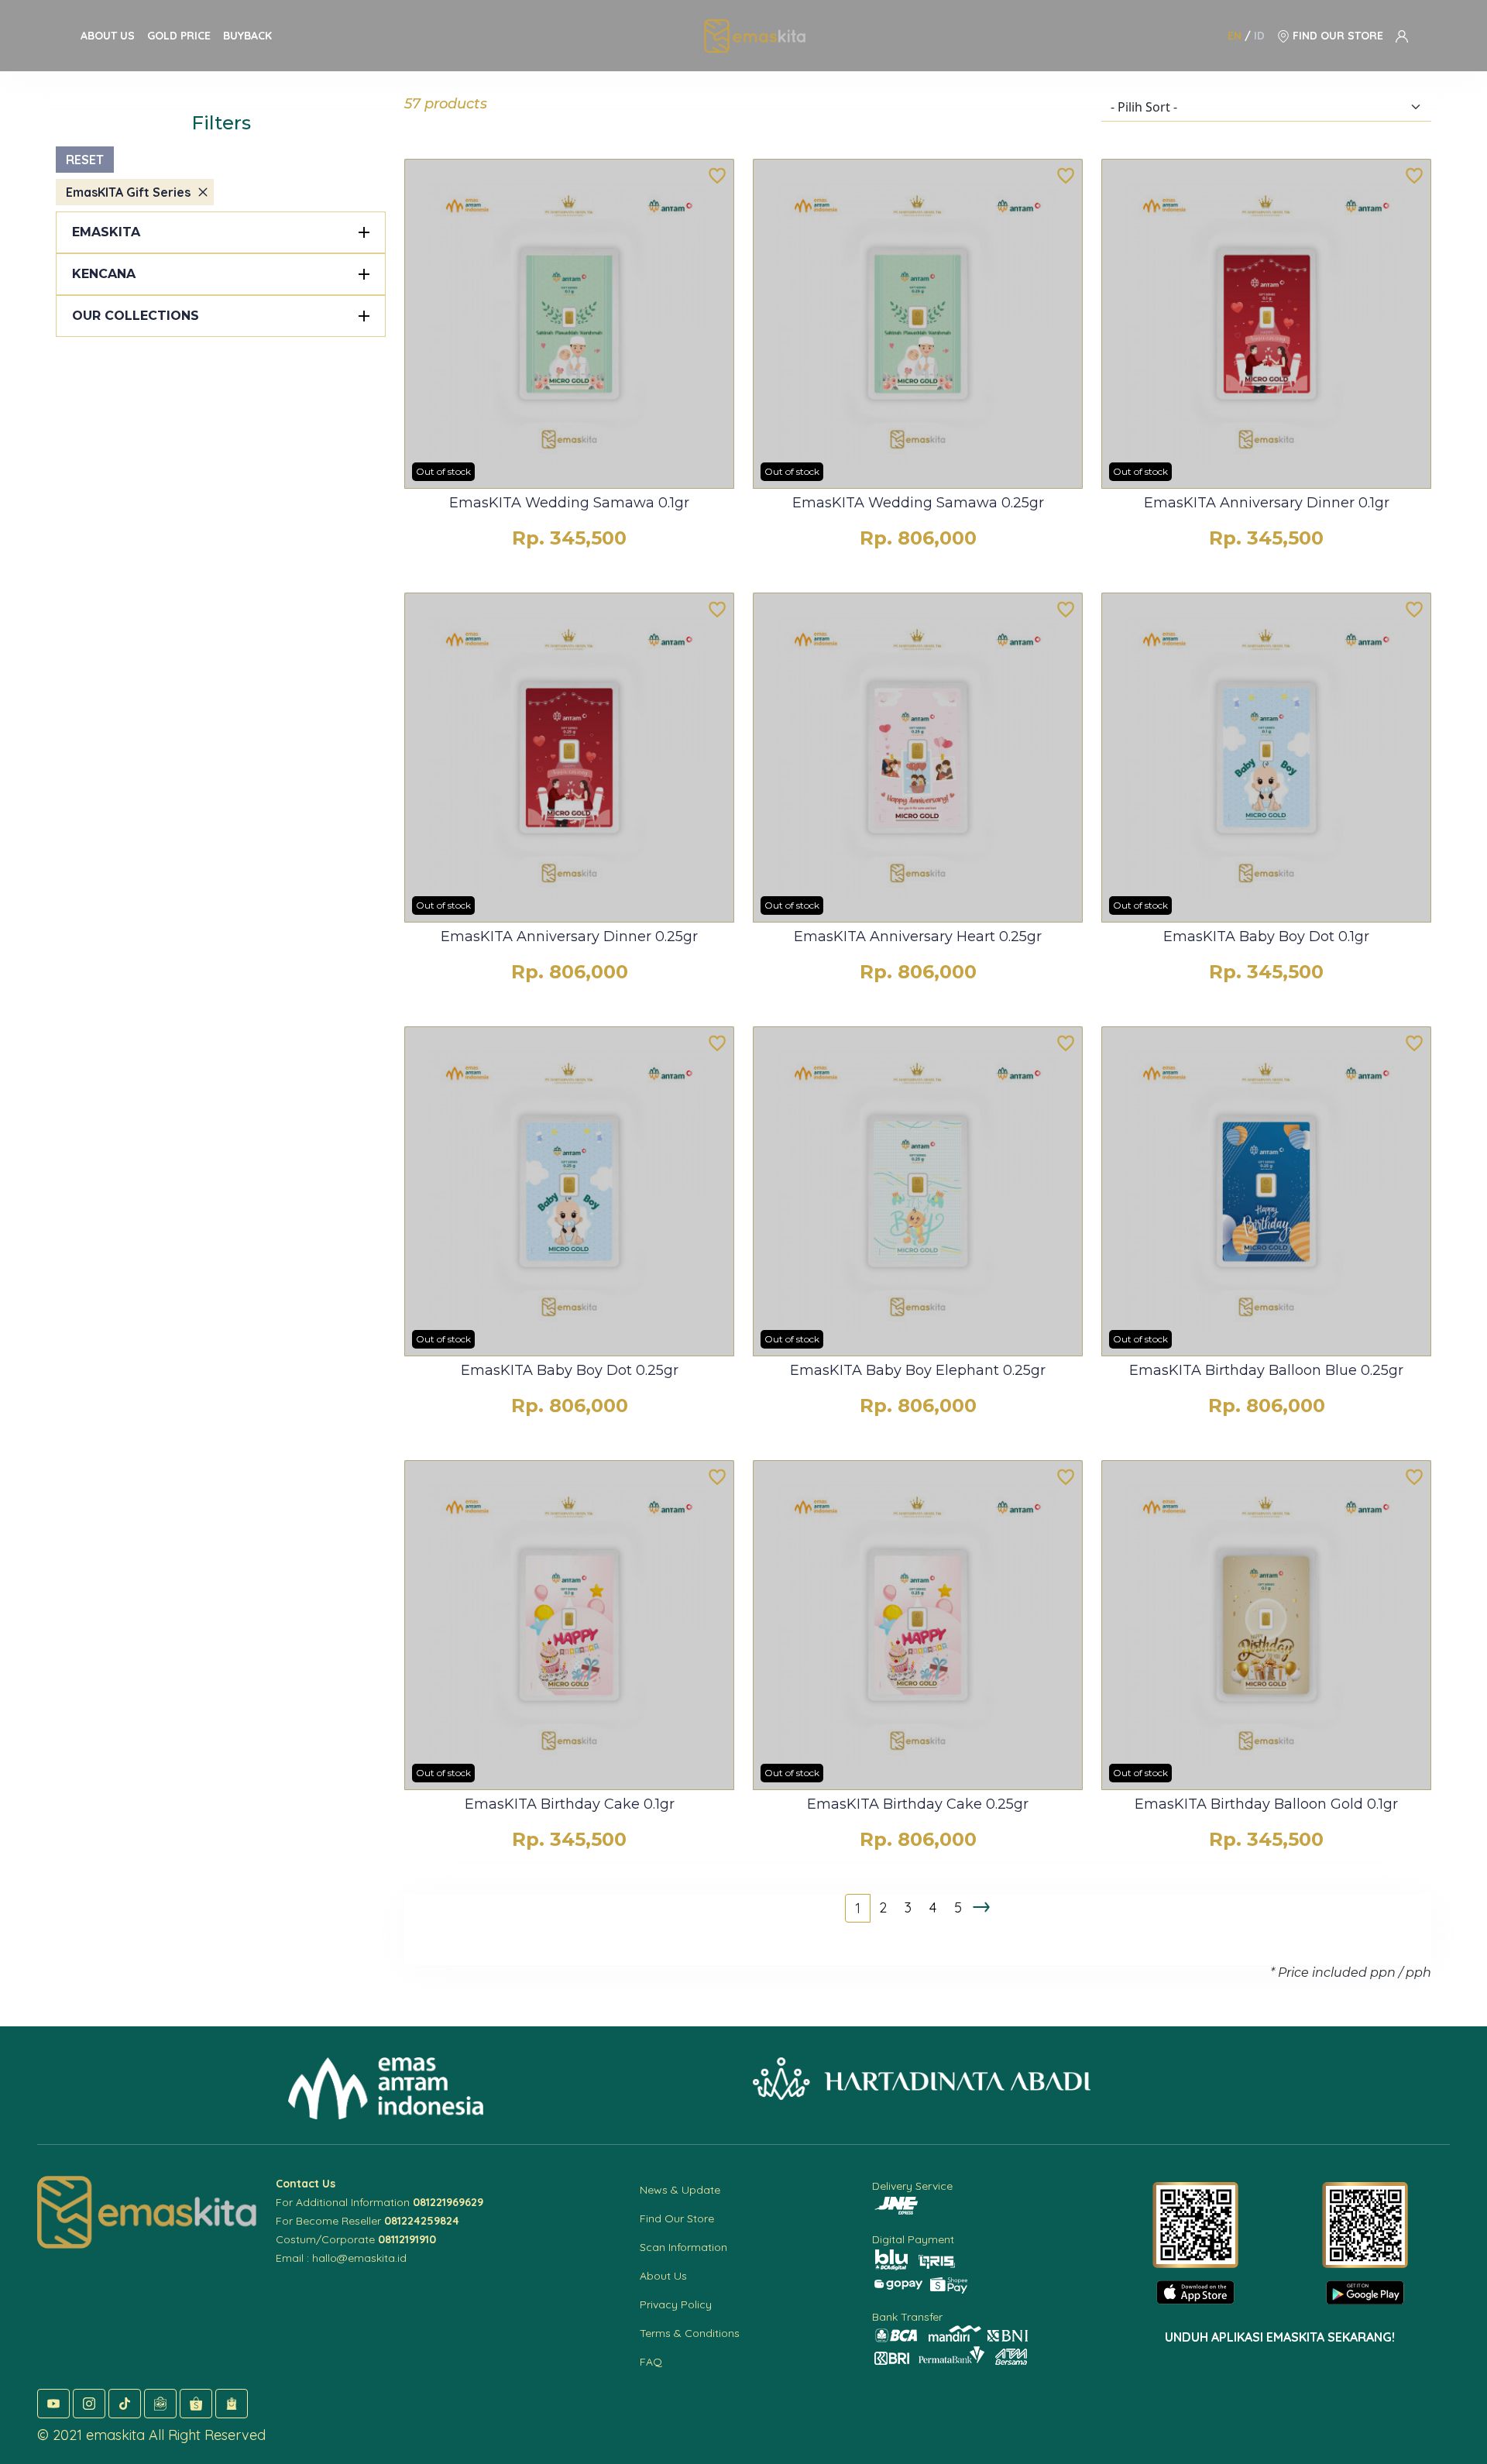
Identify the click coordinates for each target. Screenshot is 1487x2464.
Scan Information (683, 2247)
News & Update (680, 2190)
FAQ (651, 2362)
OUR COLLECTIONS (136, 316)
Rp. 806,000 (918, 538)
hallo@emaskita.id (359, 2258)
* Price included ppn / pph (1351, 1973)
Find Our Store (677, 2218)
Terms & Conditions (690, 2333)
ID (1259, 36)
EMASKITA (106, 232)
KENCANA (104, 274)
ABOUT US (108, 36)
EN (1235, 36)
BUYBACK (247, 36)
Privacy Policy (676, 2304)
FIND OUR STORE (1336, 36)
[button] (53, 2404)
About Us (663, 2276)
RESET (85, 160)
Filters (221, 123)
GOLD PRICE (179, 36)
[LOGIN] (1402, 36)
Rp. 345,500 (569, 538)
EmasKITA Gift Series (128, 192)
